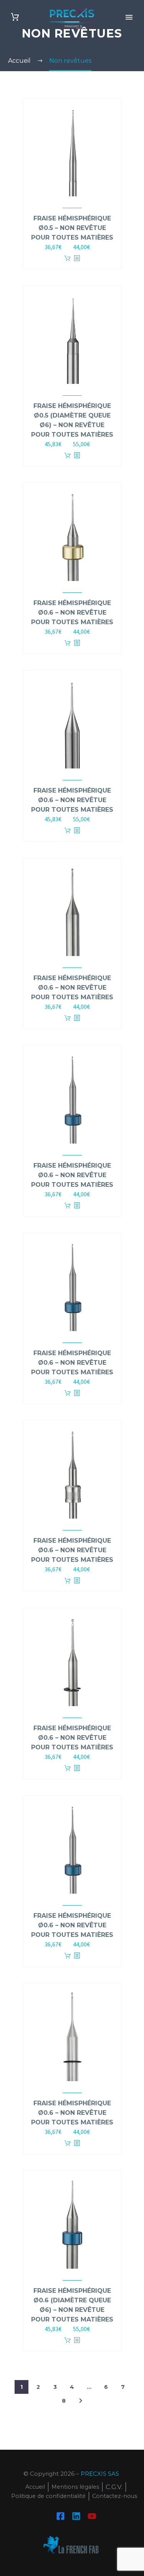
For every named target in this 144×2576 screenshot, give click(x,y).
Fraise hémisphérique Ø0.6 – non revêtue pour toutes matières (72, 613)
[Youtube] (92, 2516)
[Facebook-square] (60, 2516)
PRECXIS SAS (100, 2474)
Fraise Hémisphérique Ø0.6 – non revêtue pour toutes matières (72, 2113)
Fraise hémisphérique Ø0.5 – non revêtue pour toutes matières (72, 228)
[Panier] (15, 17)
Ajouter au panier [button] (68, 259)
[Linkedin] (76, 2516)
